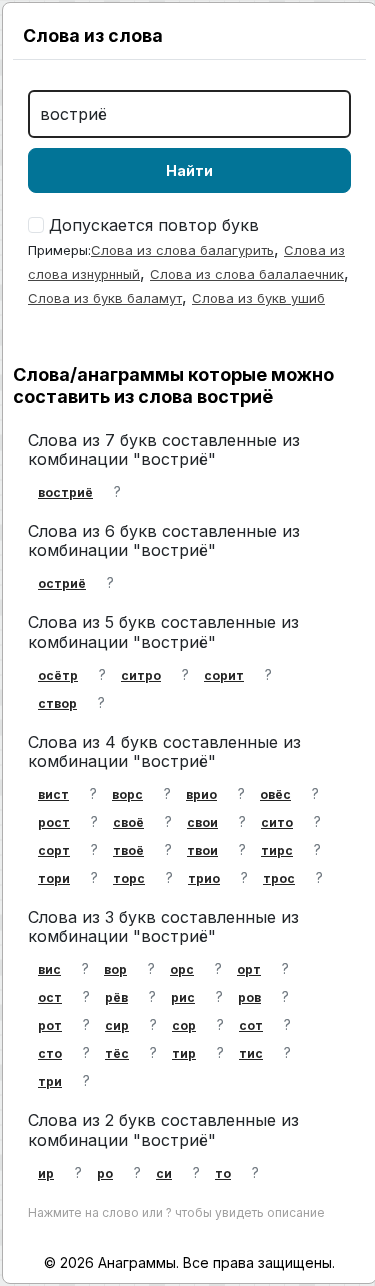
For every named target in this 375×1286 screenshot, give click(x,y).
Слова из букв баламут (105, 298)
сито (277, 822)
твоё (128, 850)
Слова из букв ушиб (258, 298)
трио (204, 878)
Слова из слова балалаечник (247, 274)
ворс (127, 794)
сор (184, 1025)
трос (279, 878)
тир (184, 1053)
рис (183, 997)
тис (251, 1053)
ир (46, 1173)
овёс (275, 794)
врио (201, 794)
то (223, 1173)
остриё (62, 583)
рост (54, 822)
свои (202, 822)
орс (182, 969)
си (164, 1173)
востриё (65, 492)
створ (57, 703)
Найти (189, 170)
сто (50, 1053)
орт (249, 969)
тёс (117, 1053)
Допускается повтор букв (154, 225)
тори (54, 878)
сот (251, 1025)
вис (49, 969)
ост (50, 997)
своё (128, 822)
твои (202, 850)
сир (117, 1025)
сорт (54, 850)
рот (50, 1025)
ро (105, 1173)
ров (249, 997)
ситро (141, 675)
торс (129, 878)
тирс (277, 850)
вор (115, 969)
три (50, 1081)
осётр (58, 675)
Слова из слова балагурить (182, 250)
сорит (224, 675)
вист (53, 794)
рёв (116, 997)
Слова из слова (93, 35)
